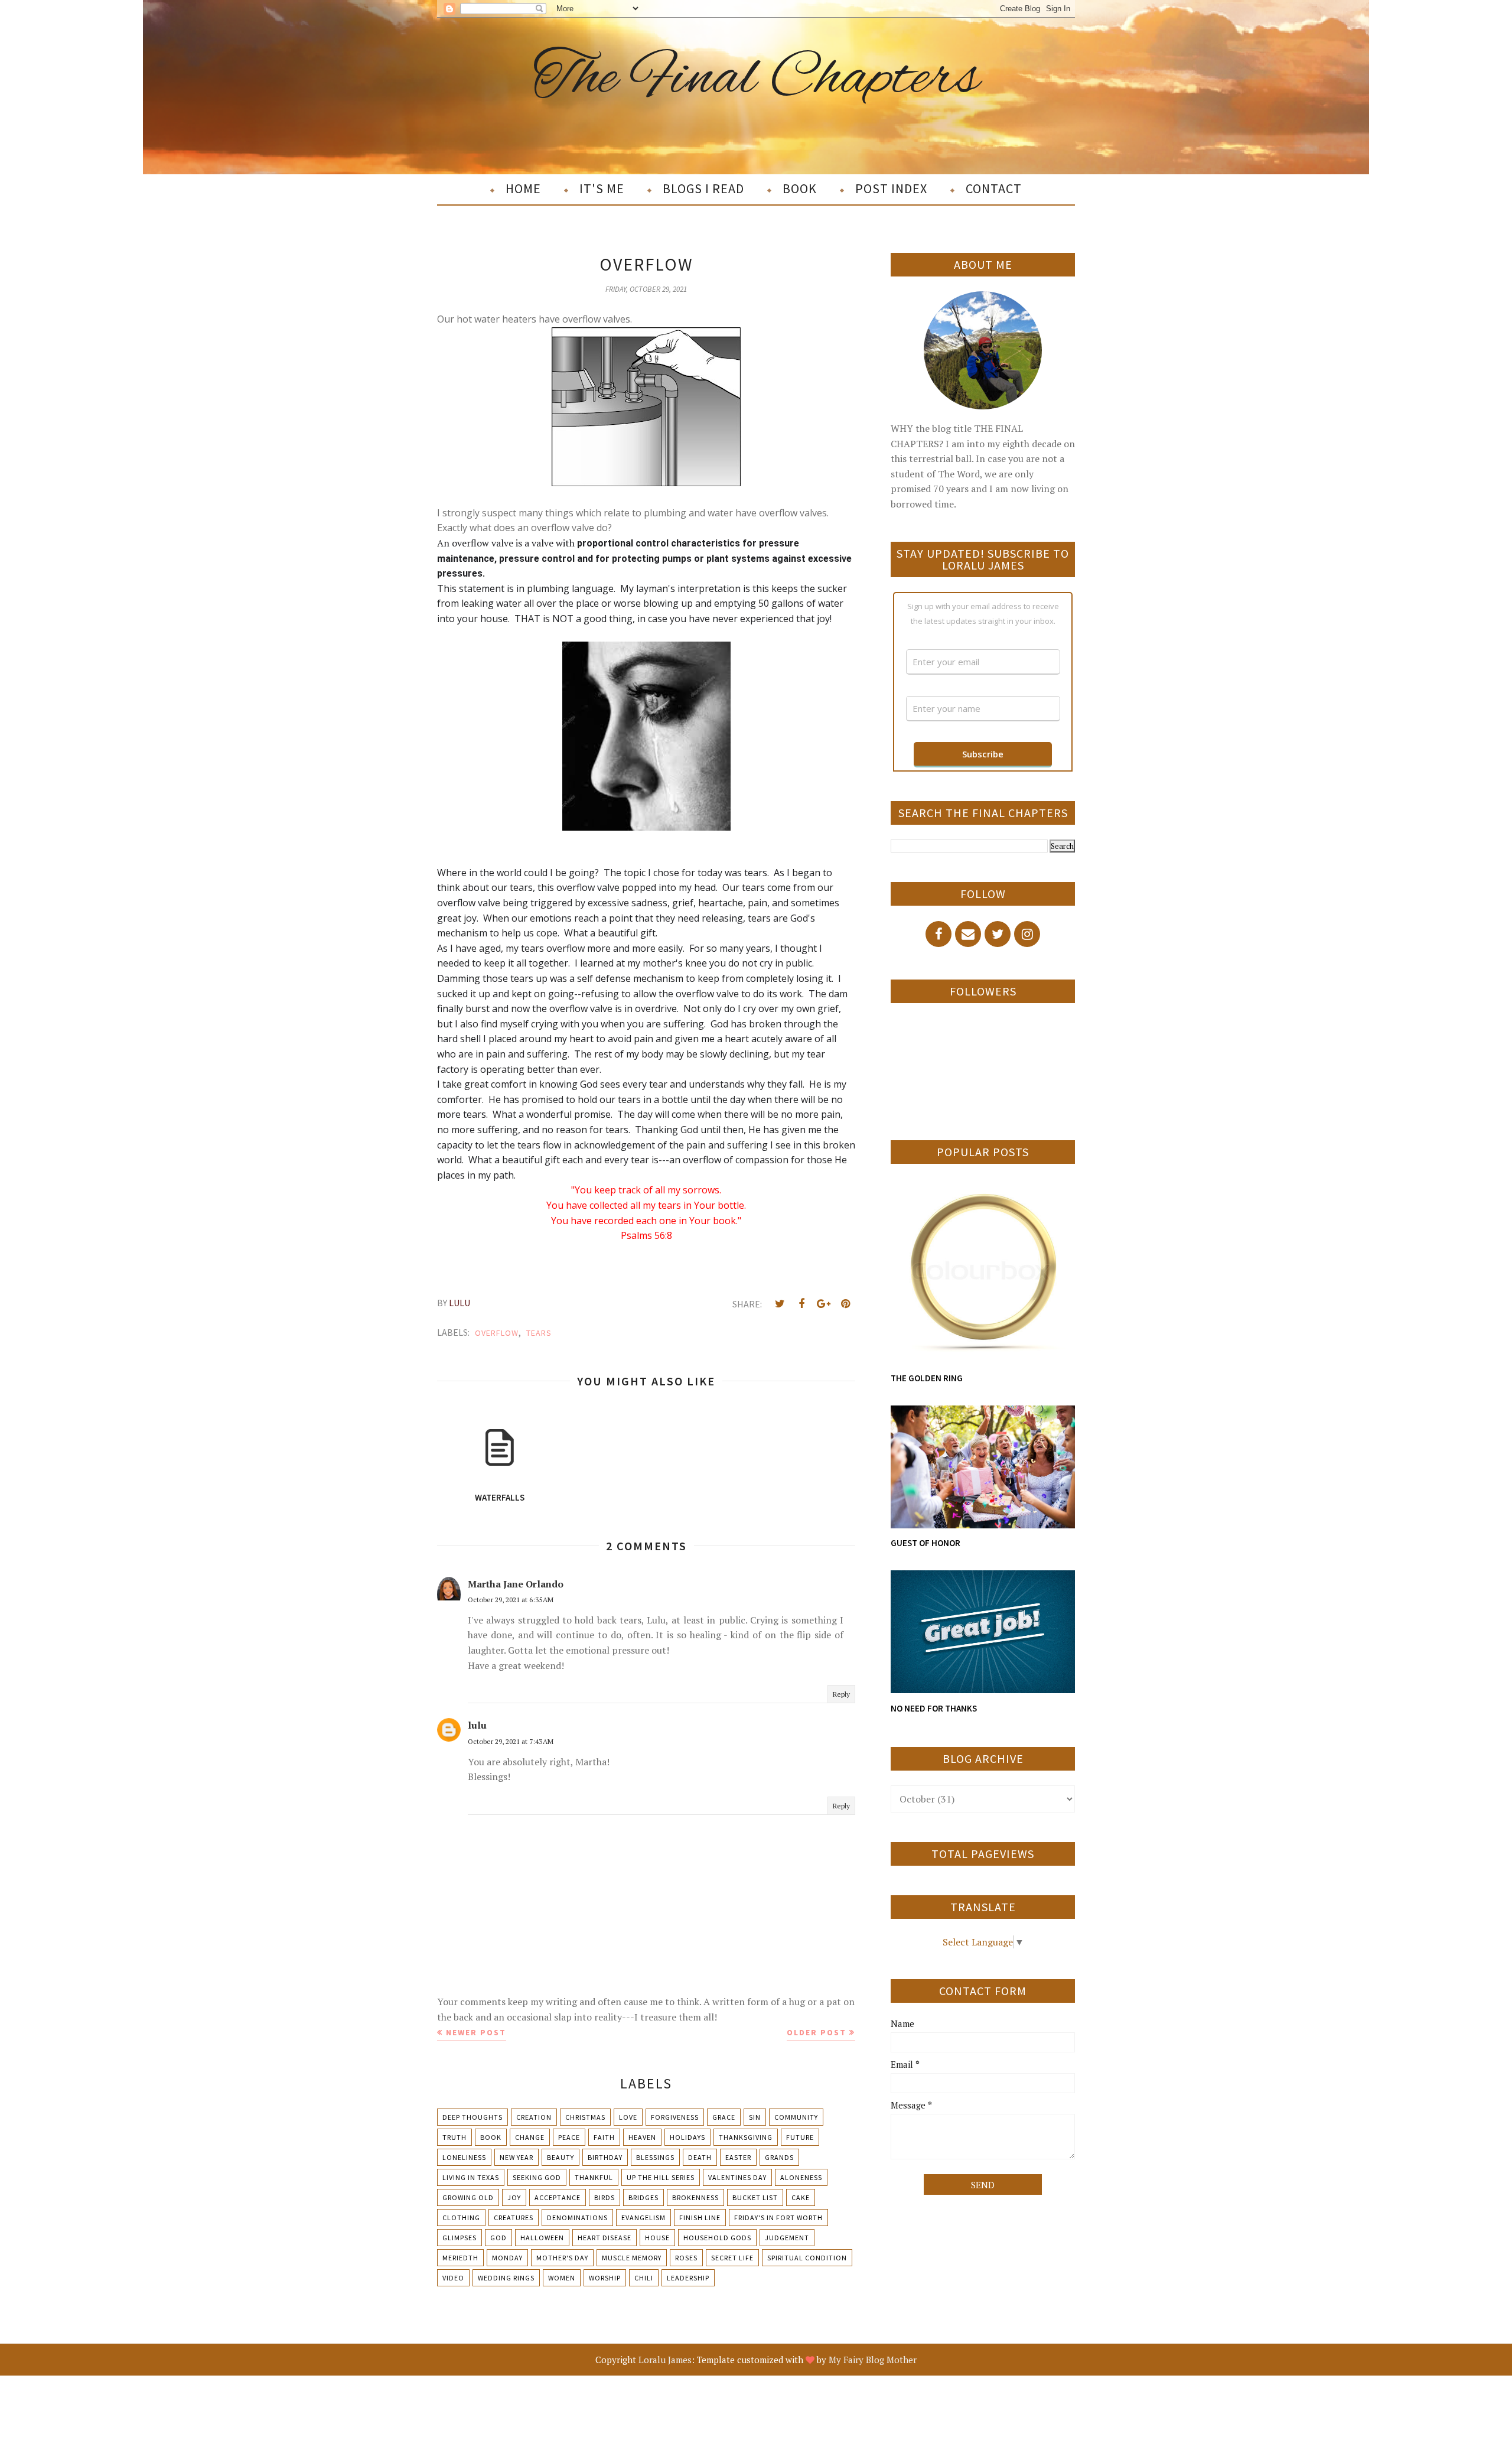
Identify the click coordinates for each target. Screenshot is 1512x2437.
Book (491, 2137)
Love (628, 2117)
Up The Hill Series (661, 2177)
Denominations (577, 2218)
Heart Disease (605, 2238)
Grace (724, 2117)
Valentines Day (737, 2177)
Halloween (542, 2238)
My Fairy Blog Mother (873, 2360)
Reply (841, 1694)
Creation (534, 2117)
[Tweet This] (780, 1304)
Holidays (687, 2137)
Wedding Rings (506, 2278)
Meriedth (460, 2258)
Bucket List (755, 2197)
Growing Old (468, 2197)
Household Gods (717, 2238)
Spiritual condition (807, 2258)
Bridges (643, 2197)
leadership (688, 2278)
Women (562, 2278)
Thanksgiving (746, 2137)
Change (530, 2137)
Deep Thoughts (472, 2117)
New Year (517, 2157)
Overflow (497, 1333)
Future (800, 2137)
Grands (779, 2157)
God (498, 2238)
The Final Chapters (756, 79)
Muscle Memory (632, 2258)
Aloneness (801, 2177)
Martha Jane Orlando (516, 1584)
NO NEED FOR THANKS (934, 1708)
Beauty (561, 2157)
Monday (507, 2258)
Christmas (585, 2117)
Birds (605, 2197)
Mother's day (562, 2258)
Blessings (655, 2157)
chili (644, 2278)
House (657, 2238)
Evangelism (643, 2218)
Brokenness (695, 2197)
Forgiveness (675, 2117)
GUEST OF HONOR (926, 1543)
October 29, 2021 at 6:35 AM (511, 1600)
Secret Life (732, 2258)
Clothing (461, 2218)
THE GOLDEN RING (927, 1378)
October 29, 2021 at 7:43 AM (511, 1741)
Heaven (642, 2137)
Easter (738, 2157)
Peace (569, 2137)
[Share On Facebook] (801, 1304)
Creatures (514, 2218)
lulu (477, 1725)
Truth (454, 2137)
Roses (686, 2258)
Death (700, 2157)
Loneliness (464, 2157)
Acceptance (558, 2197)
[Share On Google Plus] (823, 1304)
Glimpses (460, 2238)
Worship (605, 2278)
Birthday (605, 2157)
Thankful (594, 2177)
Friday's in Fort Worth (778, 2218)
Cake (801, 2197)
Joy (514, 2197)
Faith (604, 2137)
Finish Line (700, 2218)
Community (796, 2117)
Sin (755, 2117)
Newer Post (476, 2032)
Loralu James (665, 2360)
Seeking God (537, 2177)
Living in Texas (471, 2177)
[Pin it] (845, 1304)
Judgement (787, 2238)
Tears (539, 1333)
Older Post (817, 2032)
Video (453, 2278)
